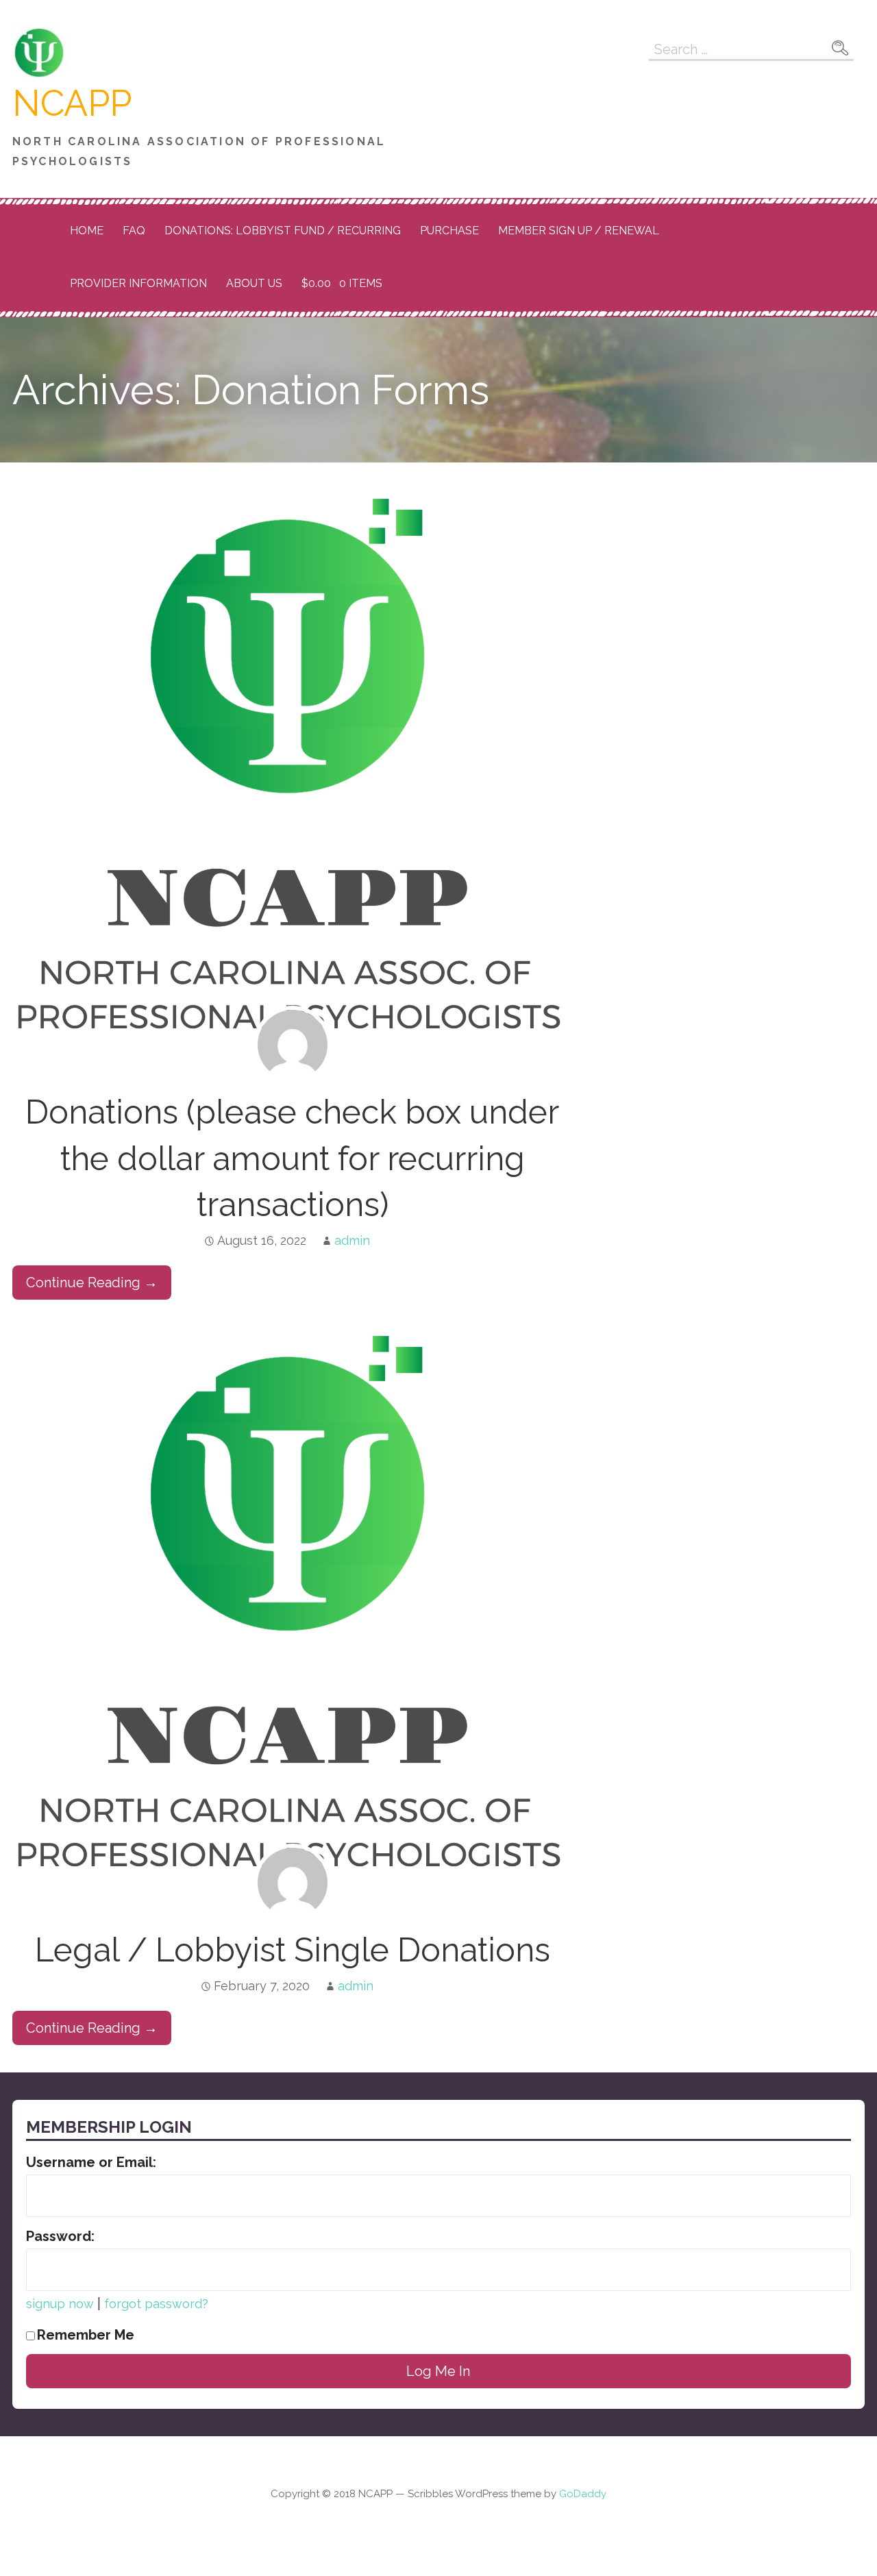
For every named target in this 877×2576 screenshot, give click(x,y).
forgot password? (156, 2304)
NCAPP (72, 103)
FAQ (134, 231)
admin (352, 1240)
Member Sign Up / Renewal (579, 231)
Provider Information (138, 283)
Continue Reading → (92, 1283)
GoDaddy (583, 2494)
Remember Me (86, 2335)
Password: (60, 2236)
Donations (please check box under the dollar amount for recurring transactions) (292, 1158)
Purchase (449, 231)
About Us (254, 283)
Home (87, 231)
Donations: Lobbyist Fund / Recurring (283, 231)
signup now (60, 2304)
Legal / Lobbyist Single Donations (293, 1950)
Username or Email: (91, 2162)
